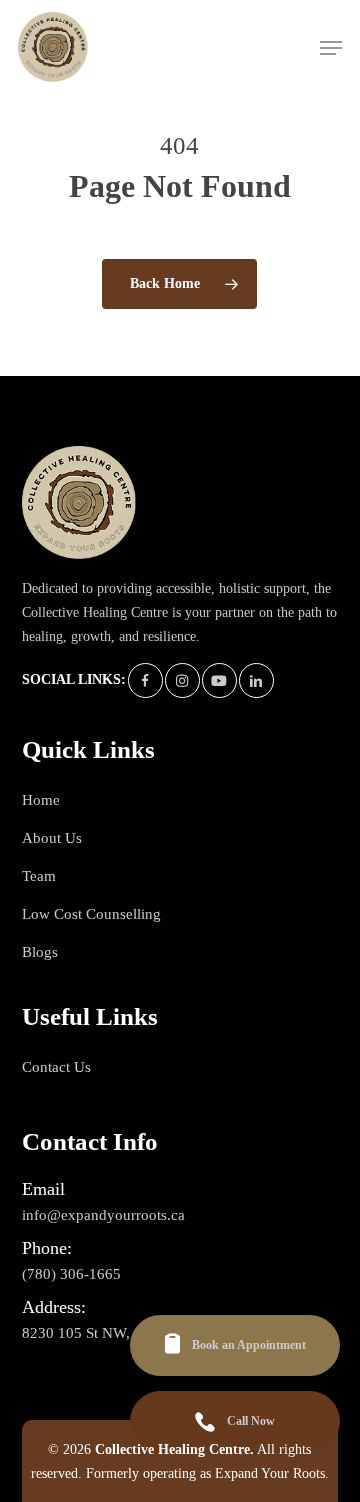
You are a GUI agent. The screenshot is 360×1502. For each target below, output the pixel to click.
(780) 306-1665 (71, 1260)
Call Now (251, 1421)
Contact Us (56, 1067)
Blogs (40, 952)
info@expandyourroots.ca (103, 1201)
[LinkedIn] (256, 680)
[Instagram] (182, 680)
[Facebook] (145, 680)
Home (41, 800)
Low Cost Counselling (91, 914)
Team (39, 876)
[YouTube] (219, 680)
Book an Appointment (249, 1345)
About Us (52, 838)
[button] (331, 48)
